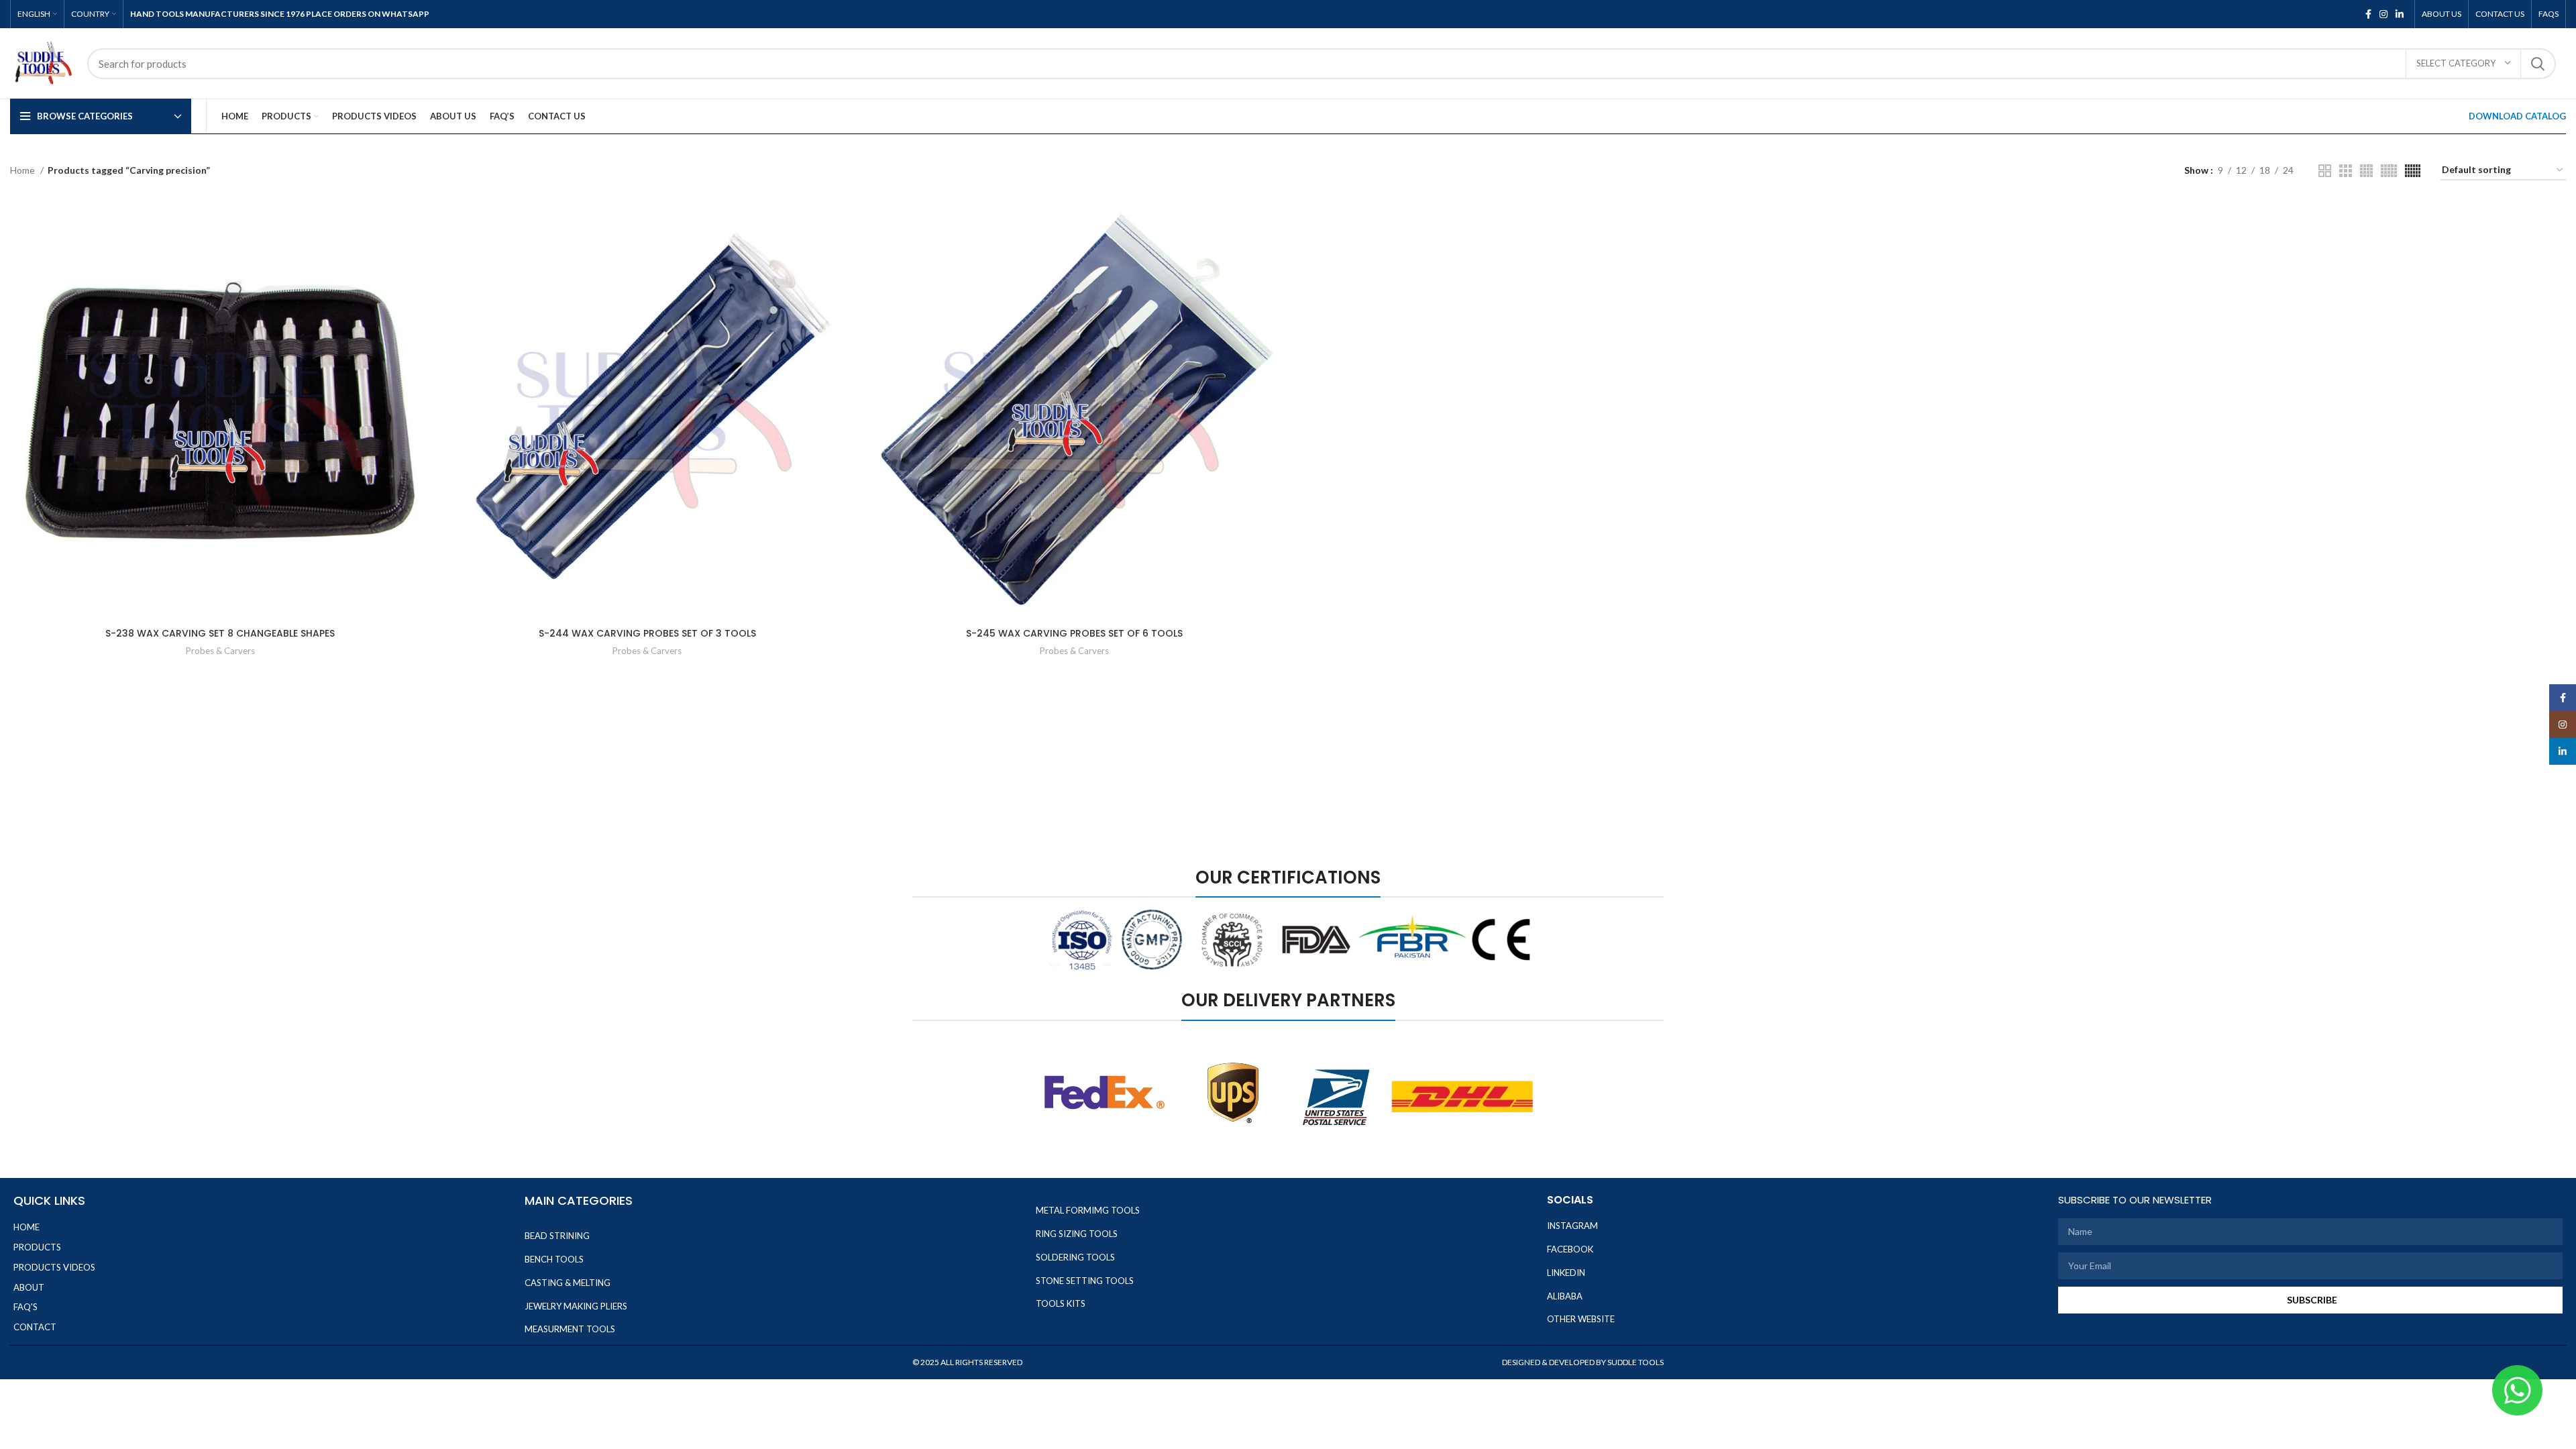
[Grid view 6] (2413, 171)
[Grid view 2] (2325, 171)
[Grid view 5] (2389, 171)
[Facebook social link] (2368, 14)
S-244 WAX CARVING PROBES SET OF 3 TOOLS (647, 633)
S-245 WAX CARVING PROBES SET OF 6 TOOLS (1074, 633)
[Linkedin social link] (2400, 14)
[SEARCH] (2538, 64)
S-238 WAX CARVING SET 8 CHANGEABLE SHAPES (220, 633)
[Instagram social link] (2383, 14)
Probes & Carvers (220, 651)
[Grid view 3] (2346, 171)
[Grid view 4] (2366, 171)
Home (23, 170)
